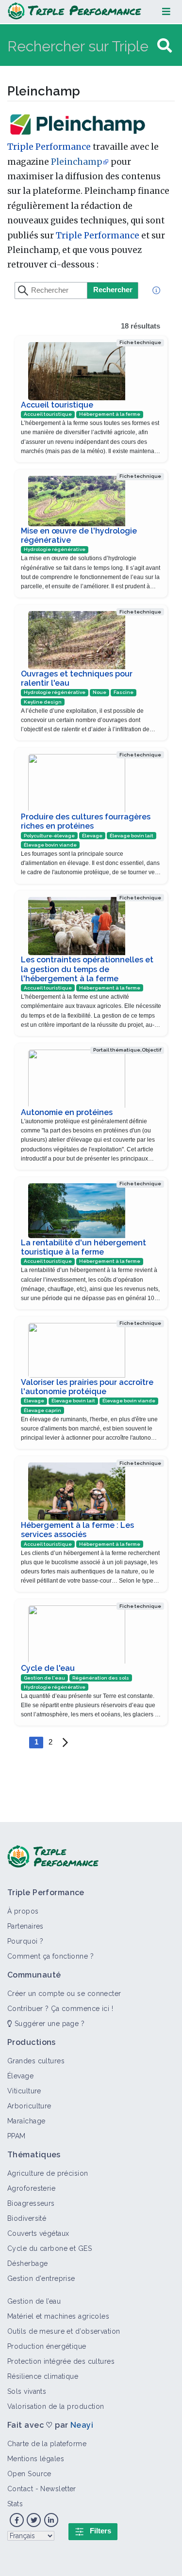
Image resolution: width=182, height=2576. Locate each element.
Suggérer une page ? (48, 2024)
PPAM (17, 2136)
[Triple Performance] (74, 12)
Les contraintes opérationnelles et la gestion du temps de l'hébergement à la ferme (87, 969)
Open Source (29, 2474)
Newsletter (58, 2489)
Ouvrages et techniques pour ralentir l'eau (77, 678)
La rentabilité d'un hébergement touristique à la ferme (83, 1247)
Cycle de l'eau (48, 1668)
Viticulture (24, 2091)
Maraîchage (26, 2121)
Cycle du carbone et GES (50, 2248)
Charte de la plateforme (47, 2444)
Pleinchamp (77, 162)
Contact (20, 2489)
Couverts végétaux (38, 2233)
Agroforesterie (31, 2188)
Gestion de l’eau (34, 2301)
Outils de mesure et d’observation (64, 2331)
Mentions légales (36, 2459)
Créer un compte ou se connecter (64, 1994)
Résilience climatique (43, 2376)
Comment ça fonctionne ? (50, 1956)
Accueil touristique (57, 405)
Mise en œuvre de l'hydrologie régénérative (79, 535)
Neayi (82, 2425)
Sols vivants (27, 2391)
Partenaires (25, 1926)
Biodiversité (27, 2218)
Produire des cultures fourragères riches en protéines (86, 821)
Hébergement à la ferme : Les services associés (77, 1530)
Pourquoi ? (25, 1941)
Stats (15, 2504)
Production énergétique (47, 2346)
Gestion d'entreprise (41, 2278)
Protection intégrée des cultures (61, 2361)
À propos (23, 1911)
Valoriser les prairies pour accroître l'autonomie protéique (87, 1387)
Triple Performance (49, 147)
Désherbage (27, 2263)
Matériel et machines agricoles (58, 2316)
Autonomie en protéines (67, 1112)
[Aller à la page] (165, 46)
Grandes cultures (36, 2061)
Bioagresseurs (31, 2203)
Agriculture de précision (48, 2173)
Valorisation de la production (56, 2406)
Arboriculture (29, 2106)
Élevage (20, 2076)
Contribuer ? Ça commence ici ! (60, 2009)
